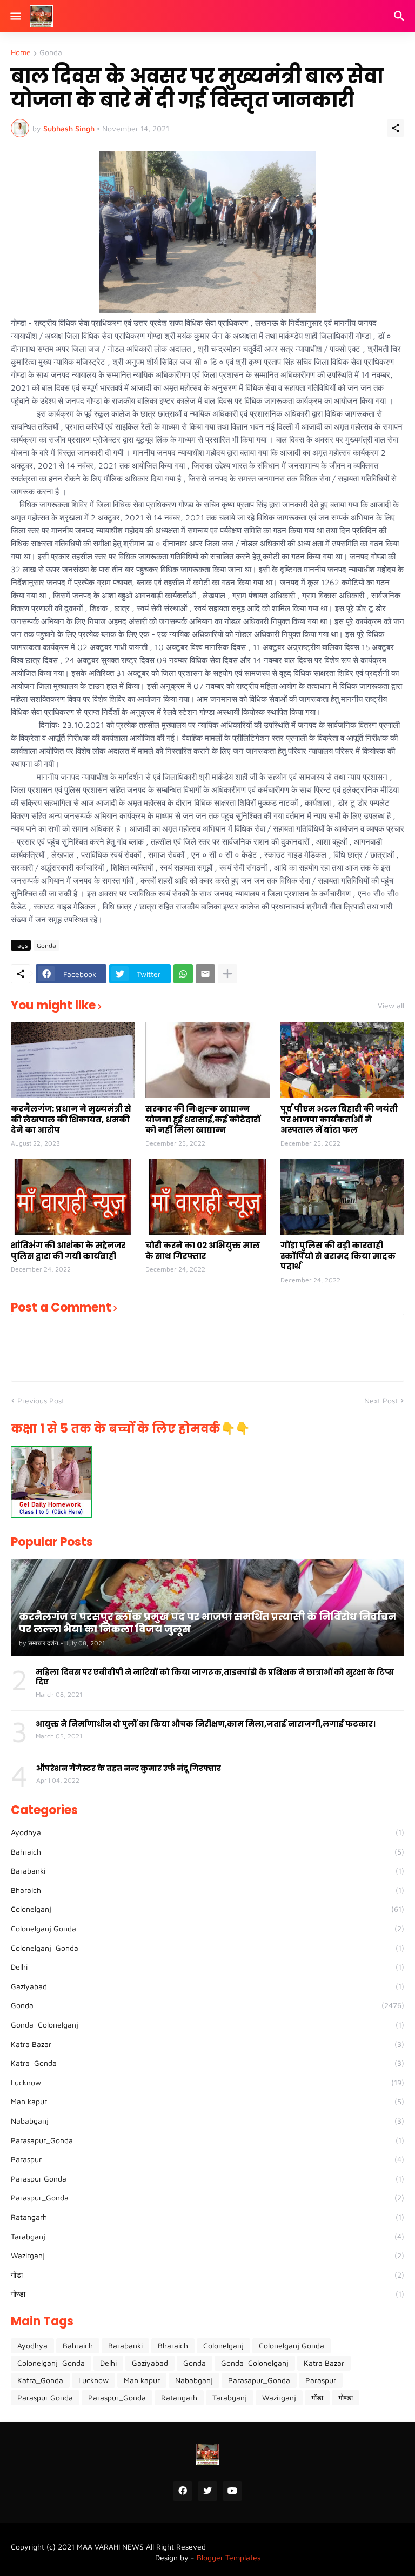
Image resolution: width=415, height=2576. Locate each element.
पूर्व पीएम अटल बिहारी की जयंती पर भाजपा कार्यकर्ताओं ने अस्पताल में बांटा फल (339, 1119)
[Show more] (227, 974)
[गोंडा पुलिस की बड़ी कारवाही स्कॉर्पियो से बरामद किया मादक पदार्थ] (342, 1197)
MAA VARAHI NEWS (110, 2547)
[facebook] (183, 2491)
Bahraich (207, 1852)
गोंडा (207, 2275)
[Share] (396, 128)
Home (21, 53)
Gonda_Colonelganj (207, 2025)
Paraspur (207, 2159)
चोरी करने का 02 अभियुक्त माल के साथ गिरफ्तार (203, 1251)
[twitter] (207, 2491)
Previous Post (41, 1400)
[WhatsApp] (183, 974)
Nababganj (207, 2121)
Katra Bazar (207, 2044)
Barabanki (207, 1871)
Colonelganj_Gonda (207, 1948)
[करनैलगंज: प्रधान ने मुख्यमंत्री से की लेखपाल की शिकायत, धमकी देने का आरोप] (73, 1060)
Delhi (207, 1967)
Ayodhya (207, 1832)
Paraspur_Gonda (207, 2197)
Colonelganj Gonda (207, 1928)
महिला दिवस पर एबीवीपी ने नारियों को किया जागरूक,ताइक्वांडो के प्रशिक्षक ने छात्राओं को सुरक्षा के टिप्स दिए (215, 1677)
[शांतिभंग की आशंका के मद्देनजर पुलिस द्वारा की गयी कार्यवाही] (73, 1197)
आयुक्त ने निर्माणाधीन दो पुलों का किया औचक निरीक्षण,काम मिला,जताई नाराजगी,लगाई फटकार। (206, 1724)
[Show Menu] (15, 16)
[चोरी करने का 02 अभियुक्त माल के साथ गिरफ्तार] (207, 1197)
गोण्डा (207, 2294)
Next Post (381, 1400)
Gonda (51, 53)
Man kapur (207, 2101)
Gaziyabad (207, 1986)
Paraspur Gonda (207, 2179)
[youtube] (232, 2491)
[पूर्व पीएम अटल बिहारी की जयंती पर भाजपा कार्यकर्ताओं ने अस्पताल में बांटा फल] (342, 1060)
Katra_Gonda (207, 2063)
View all (391, 1006)
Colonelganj (207, 1909)
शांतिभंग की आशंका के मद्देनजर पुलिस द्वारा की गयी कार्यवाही (68, 1251)
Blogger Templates (229, 2557)
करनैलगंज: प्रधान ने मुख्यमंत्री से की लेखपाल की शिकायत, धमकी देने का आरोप (71, 1119)
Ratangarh (207, 2217)
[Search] (401, 16)
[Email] (205, 974)
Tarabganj (207, 2236)
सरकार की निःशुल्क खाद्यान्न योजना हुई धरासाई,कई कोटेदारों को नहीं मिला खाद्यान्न (203, 1119)
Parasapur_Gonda (207, 2140)
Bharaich (207, 1890)
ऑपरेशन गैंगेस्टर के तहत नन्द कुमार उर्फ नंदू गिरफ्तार (129, 1768)
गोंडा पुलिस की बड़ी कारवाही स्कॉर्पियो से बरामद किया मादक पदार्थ (338, 1256)
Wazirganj (207, 2255)
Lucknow (207, 2082)
